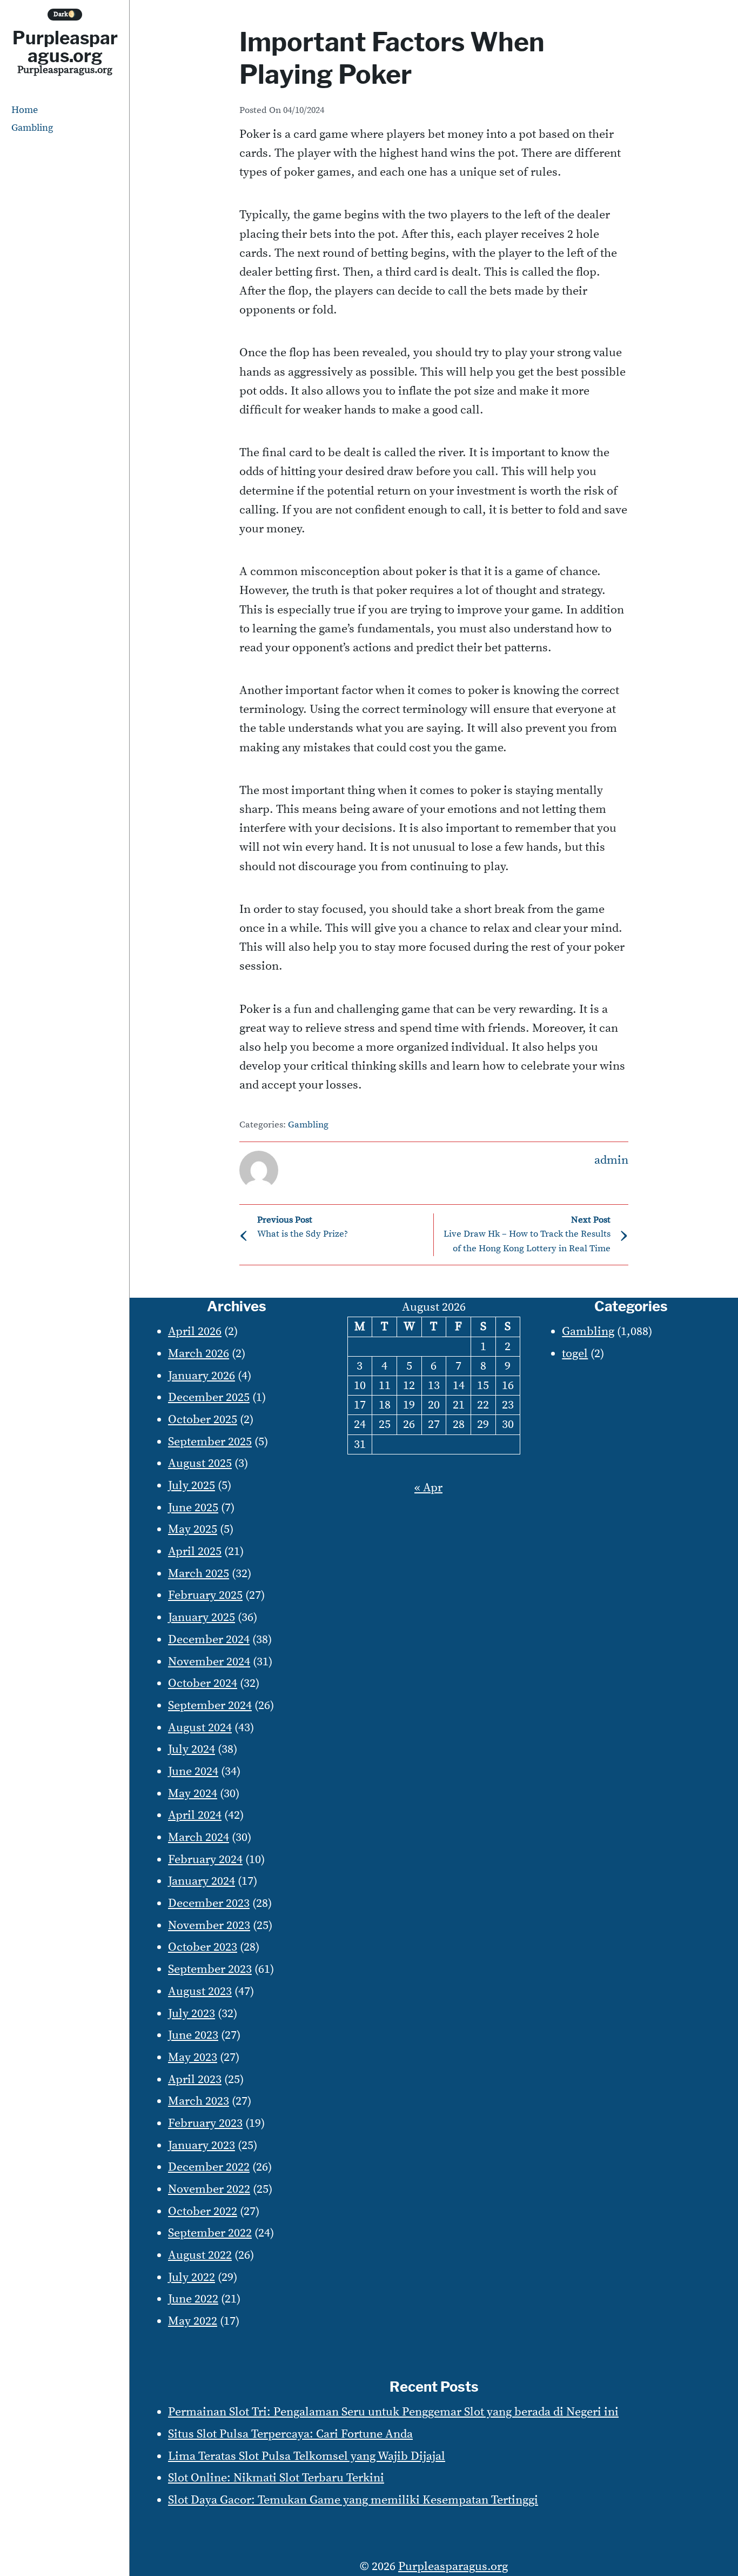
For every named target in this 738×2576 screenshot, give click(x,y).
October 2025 (203, 1420)
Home (25, 110)
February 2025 (205, 1595)
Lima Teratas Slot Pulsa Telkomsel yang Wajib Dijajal (307, 2456)
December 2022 (209, 2167)
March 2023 (199, 2101)
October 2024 (203, 1683)
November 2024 (209, 1662)
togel (575, 1354)
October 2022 (203, 2211)
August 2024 (200, 1728)
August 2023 (200, 1991)
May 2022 (193, 2321)
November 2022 (209, 2189)
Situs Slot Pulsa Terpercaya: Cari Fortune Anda (290, 2434)
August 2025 (200, 1463)
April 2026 (195, 1332)
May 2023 (193, 2057)
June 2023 (193, 2035)
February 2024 (205, 1860)
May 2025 (193, 1529)
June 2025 (193, 1508)
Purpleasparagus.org (65, 47)
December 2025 (209, 1397)
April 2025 (195, 1551)
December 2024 (209, 1640)
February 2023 (205, 2123)
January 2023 (202, 2145)
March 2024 (199, 1837)
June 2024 (193, 1771)
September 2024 (210, 1706)
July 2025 (192, 1486)
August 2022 (200, 2255)
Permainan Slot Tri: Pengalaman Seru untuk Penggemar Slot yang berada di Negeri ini (393, 2412)
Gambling (32, 128)
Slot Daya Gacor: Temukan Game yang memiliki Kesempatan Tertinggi (353, 2500)
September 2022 (210, 2233)
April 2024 (195, 1815)
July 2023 (192, 2014)
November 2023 (209, 1926)
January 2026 (202, 1376)
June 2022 (193, 2299)
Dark (65, 14)
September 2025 (210, 1442)
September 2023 (210, 1969)
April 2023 (195, 2080)
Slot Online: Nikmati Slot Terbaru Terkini (276, 2478)
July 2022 (192, 2277)
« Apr (428, 1488)
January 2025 (202, 1617)
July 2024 (192, 1749)
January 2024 (202, 1881)
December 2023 (209, 1903)
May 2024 (193, 1794)
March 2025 (199, 1574)
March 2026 (199, 1354)
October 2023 (203, 1947)
